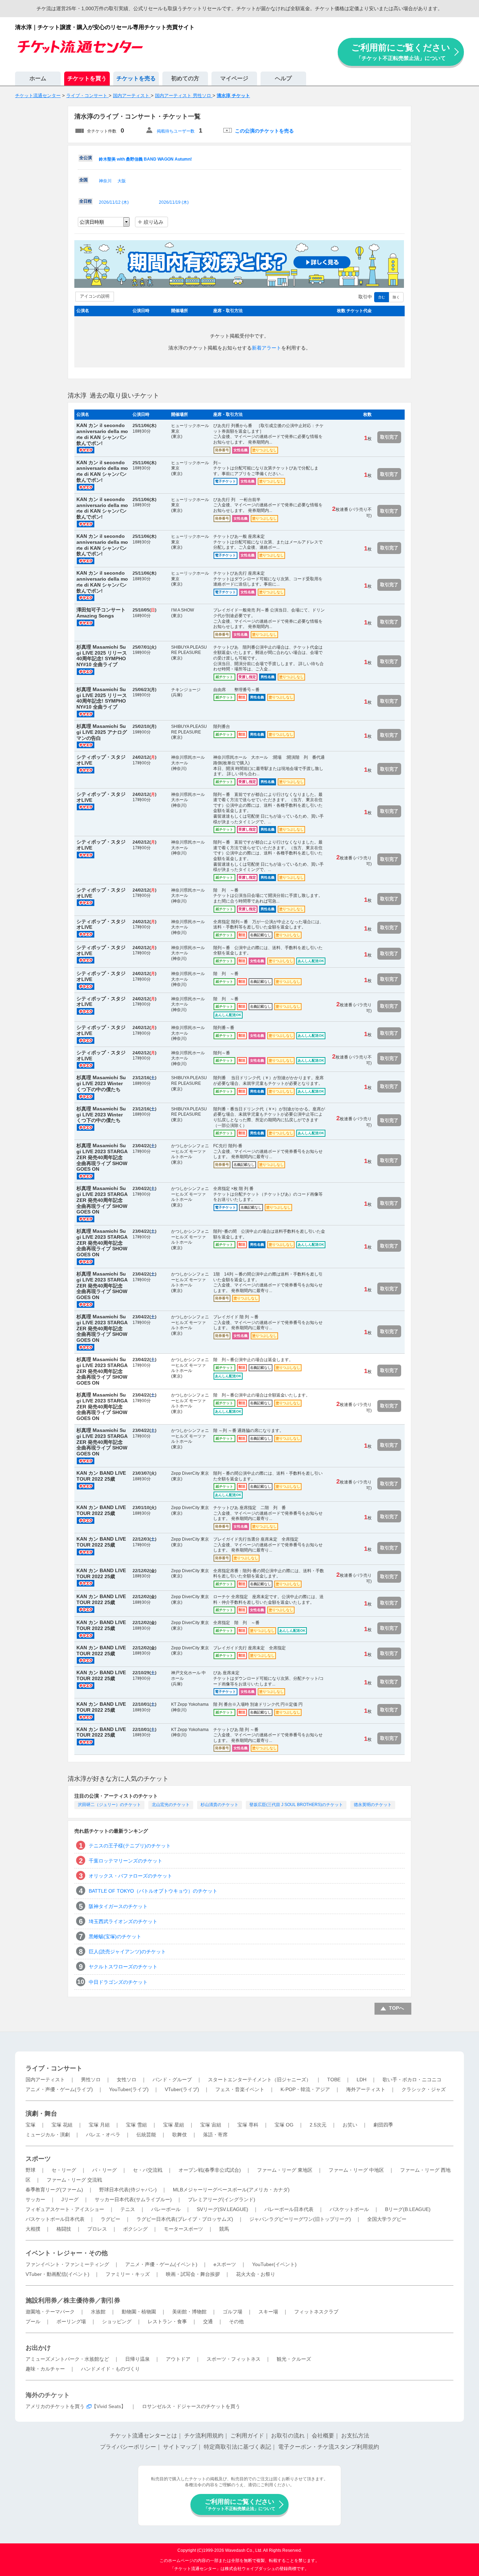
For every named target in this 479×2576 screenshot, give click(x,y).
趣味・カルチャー (45, 2369)
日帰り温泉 (137, 2359)
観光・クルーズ (294, 2359)
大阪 (122, 181)
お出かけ (38, 2348)
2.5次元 (318, 2125)
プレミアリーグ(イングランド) (222, 2199)
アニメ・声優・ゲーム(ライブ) (59, 2089)
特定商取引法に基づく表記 (237, 2447)
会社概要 (323, 2436)
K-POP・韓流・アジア (305, 2089)
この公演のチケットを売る (264, 131)
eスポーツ (225, 2264)
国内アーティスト (45, 2080)
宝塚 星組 (174, 2125)
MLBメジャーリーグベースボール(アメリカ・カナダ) (231, 2190)
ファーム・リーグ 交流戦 (74, 2180)
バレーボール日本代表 (289, 2209)
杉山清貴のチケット (220, 1805)
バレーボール (166, 2209)
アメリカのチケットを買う (55, 2406)
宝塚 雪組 (136, 2125)
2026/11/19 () (174, 202)
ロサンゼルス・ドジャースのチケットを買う (191, 2406)
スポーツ (38, 2159)
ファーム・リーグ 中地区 (356, 2170)
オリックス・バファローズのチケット (130, 1876)
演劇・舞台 (41, 2114)
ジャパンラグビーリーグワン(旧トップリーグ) (300, 2219)
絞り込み (154, 222)
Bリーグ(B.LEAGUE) (408, 2209)
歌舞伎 (180, 2135)
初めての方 (185, 78)
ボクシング (135, 2229)
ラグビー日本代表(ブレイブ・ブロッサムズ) (185, 2219)
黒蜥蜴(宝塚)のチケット (115, 1936)
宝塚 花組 (62, 2125)
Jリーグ (70, 2199)
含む (382, 297)
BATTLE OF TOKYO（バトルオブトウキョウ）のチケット (153, 1891)
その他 (236, 2321)
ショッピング (117, 2321)
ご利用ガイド (247, 2436)
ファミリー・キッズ (128, 2274)
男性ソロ (91, 2080)
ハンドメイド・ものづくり (110, 2369)
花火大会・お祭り (256, 2274)
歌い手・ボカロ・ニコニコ (412, 2080)
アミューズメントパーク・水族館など (67, 2359)
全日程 (86, 201)
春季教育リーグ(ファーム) (54, 2190)
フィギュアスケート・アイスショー (65, 2209)
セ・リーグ (64, 2170)
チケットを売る (136, 78)
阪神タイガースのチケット (118, 1906)
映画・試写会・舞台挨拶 (193, 2274)
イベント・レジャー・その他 (67, 2253)
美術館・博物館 (189, 2312)
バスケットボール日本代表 (55, 2219)
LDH (362, 2080)
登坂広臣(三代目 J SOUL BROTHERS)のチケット (296, 1805)
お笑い (350, 2125)
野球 (31, 2170)
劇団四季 (383, 2125)
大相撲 (33, 2229)
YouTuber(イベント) (274, 2264)
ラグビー (110, 2219)
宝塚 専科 (248, 2125)
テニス (128, 2209)
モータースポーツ (183, 2229)
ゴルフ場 (232, 2312)
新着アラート (267, 348)
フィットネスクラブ (316, 2312)
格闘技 (64, 2229)
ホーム (38, 78)
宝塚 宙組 (211, 2125)
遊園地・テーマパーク (50, 2312)
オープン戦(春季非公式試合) (210, 2170)
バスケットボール (349, 2209)
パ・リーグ (104, 2170)
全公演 (86, 158)
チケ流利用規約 (204, 2436)
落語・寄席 (215, 2135)
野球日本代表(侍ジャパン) (128, 2190)
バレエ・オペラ (103, 2135)
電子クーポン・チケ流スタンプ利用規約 (329, 2447)
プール (33, 2321)
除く (396, 297)
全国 (83, 180)
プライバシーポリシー (128, 2447)
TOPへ (396, 2008)
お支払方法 (355, 2436)
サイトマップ (180, 2447)
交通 (208, 2321)
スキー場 (268, 2312)
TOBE (334, 2080)
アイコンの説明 (95, 296)
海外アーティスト (366, 2089)
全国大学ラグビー (387, 2219)
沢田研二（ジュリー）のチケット (109, 1805)
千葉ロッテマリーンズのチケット (126, 1861)
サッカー (35, 2199)
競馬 (224, 2229)
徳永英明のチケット (373, 1805)
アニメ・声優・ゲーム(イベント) (161, 2264)
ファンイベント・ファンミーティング (67, 2264)
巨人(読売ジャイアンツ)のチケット (127, 1952)
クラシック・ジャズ (424, 2089)
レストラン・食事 (167, 2321)
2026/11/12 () (114, 202)
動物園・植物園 (139, 2312)
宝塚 (31, 2125)
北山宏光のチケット (171, 1805)
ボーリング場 (71, 2321)
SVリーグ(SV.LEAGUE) (222, 2209)
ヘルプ (283, 78)
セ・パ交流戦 (148, 2170)
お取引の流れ (288, 2436)
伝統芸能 (146, 2135)
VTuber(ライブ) (182, 2089)
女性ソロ (127, 2080)
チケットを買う (87, 78)
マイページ (234, 78)
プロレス (97, 2229)
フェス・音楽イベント (240, 2089)
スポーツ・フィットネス (234, 2359)
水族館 (98, 2312)
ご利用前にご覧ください (401, 52)
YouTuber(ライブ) (129, 2089)
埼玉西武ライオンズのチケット (123, 1921)
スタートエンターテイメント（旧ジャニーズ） (259, 2080)
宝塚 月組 (99, 2125)
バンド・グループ (172, 2080)
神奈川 (105, 181)
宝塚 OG (284, 2125)
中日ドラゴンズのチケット (118, 1982)
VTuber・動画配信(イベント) (58, 2274)
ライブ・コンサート (54, 2068)
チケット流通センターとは (143, 2436)
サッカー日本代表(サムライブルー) (133, 2199)
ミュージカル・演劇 (48, 2135)
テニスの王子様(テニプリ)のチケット (130, 1846)
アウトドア (178, 2359)
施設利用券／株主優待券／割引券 (73, 2300)
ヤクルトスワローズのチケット (123, 1967)
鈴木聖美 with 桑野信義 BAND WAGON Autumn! (145, 159)
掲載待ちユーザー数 (176, 131)
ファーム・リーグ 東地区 (285, 2170)
